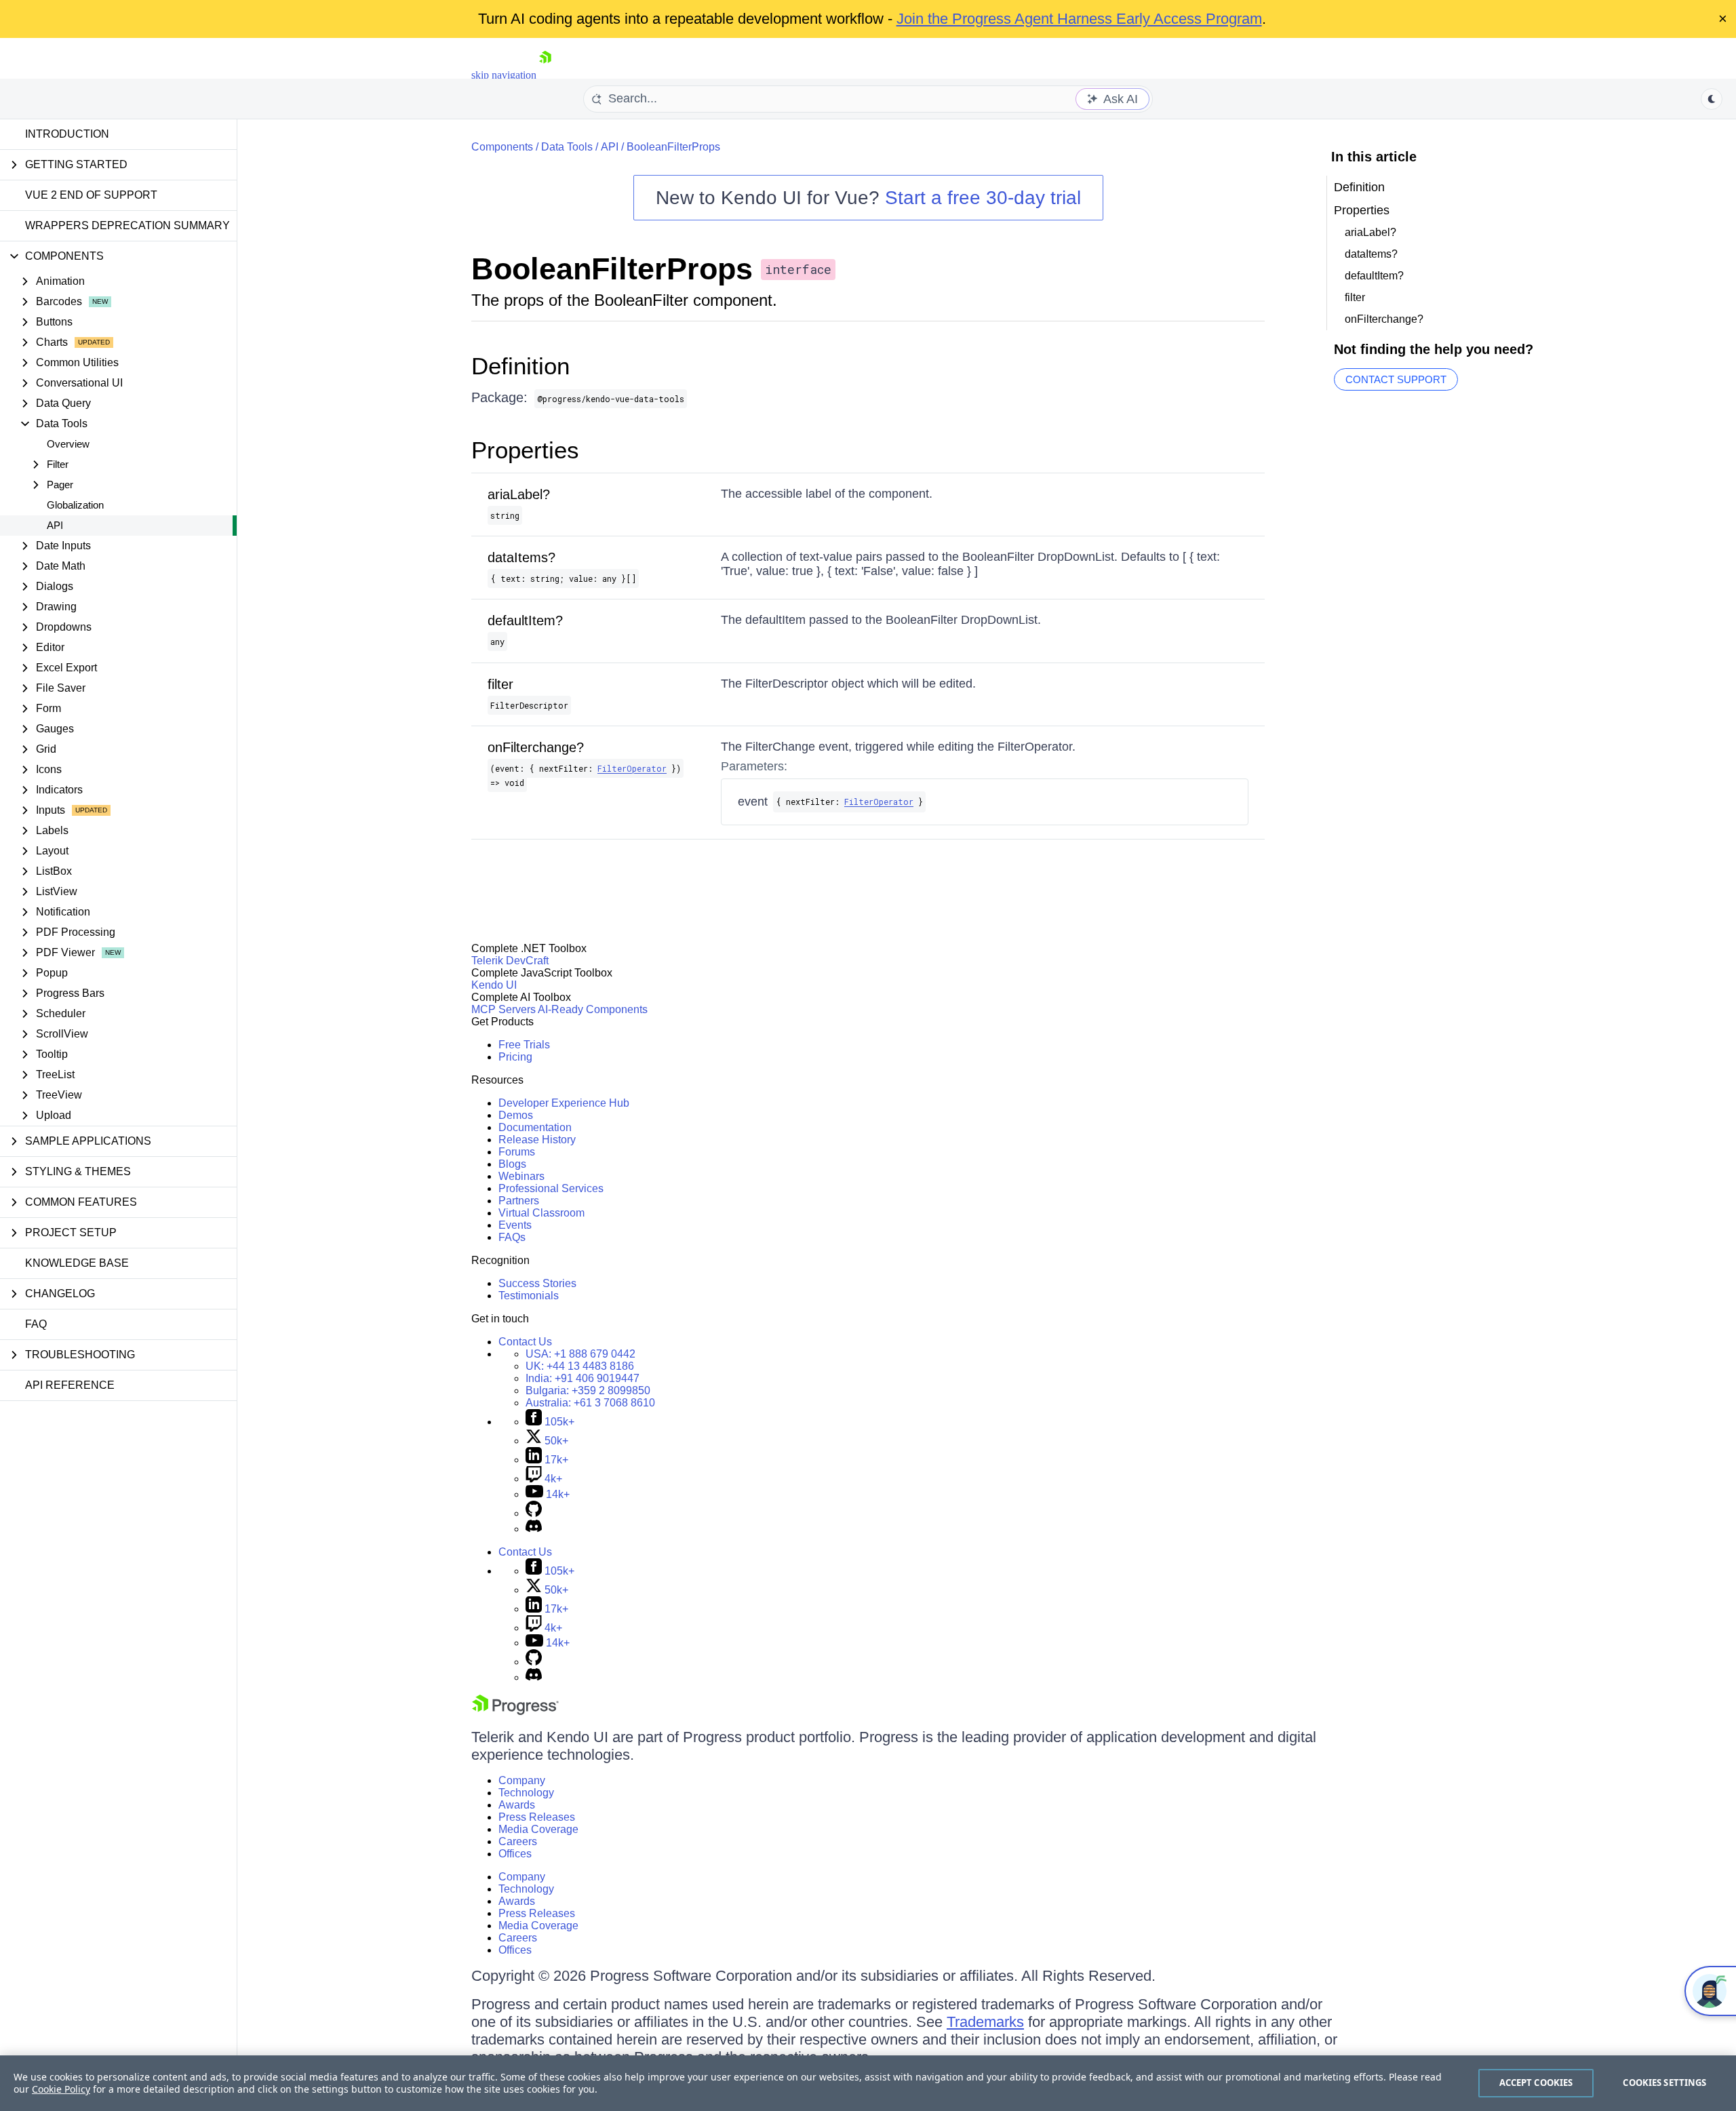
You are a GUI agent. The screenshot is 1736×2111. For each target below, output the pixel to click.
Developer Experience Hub (564, 1103)
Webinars (521, 1176)
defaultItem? (525, 620)
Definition (520, 366)
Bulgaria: (588, 1390)
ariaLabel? (519, 494)
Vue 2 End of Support (91, 195)
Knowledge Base (77, 1263)
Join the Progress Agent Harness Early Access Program (1079, 19)
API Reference (70, 1385)
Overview (68, 444)
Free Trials (524, 1045)
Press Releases (537, 1817)
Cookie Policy (61, 2089)
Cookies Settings (1664, 2083)
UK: (580, 1366)
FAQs (512, 1237)
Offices (515, 1854)
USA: (580, 1354)
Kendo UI (494, 985)
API (55, 525)
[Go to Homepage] (545, 75)
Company (522, 1780)
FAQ (36, 1324)
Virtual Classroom (541, 1213)
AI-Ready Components (593, 1009)
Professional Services (551, 1188)
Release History (537, 1140)
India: (583, 1378)
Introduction (67, 134)
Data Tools (567, 147)
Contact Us (525, 1342)
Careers (518, 1841)
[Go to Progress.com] (515, 1711)
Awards (517, 1805)
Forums (517, 1152)
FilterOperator (632, 768)
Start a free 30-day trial (983, 198)
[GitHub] (534, 1513)
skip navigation (504, 75)
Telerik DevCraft (510, 961)
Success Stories (537, 1283)
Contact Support (1396, 379)
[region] (868, 2083)
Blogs (512, 1164)
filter (500, 684)
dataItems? (521, 557)
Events (515, 1225)
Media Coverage (538, 1829)
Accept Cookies (1536, 2083)
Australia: (590, 1403)
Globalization (75, 505)
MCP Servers (504, 1009)
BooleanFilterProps (673, 147)
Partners (519, 1201)
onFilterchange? (536, 747)
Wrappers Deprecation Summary (127, 225)
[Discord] (534, 1529)
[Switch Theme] (1712, 99)
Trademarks (985, 2022)
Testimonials (529, 1296)
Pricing (515, 1057)
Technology (526, 1793)
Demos (516, 1115)
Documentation (535, 1127)
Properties (525, 450)
